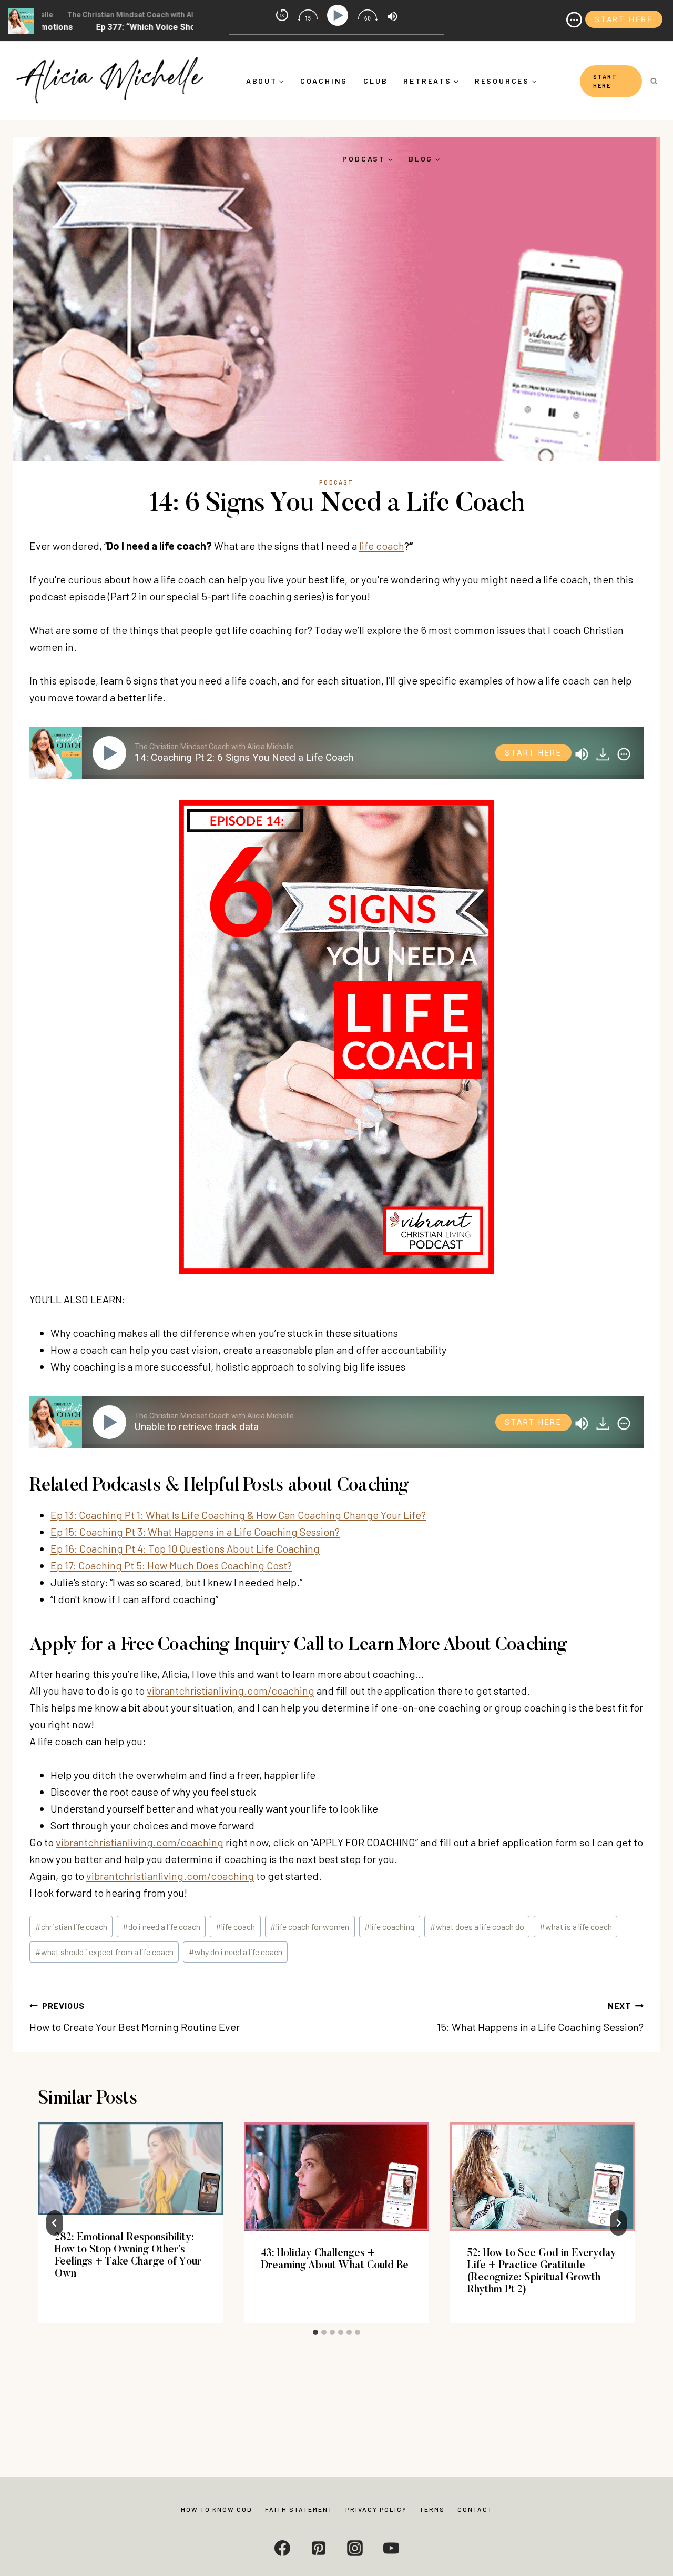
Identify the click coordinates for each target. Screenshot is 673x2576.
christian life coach (71, 1926)
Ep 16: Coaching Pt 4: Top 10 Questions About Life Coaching (185, 1548)
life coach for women (310, 1926)
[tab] (315, 2332)
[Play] (111, 753)
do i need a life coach (161, 1926)
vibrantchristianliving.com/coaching (231, 1690)
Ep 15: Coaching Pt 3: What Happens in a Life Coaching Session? (195, 1532)
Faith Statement (299, 2509)
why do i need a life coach (236, 1952)
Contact (475, 2509)
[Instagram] (355, 2548)
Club (375, 81)
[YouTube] (391, 2548)
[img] (624, 754)
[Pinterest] (319, 2548)
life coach (382, 546)
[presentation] (130, 2169)
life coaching (389, 1926)
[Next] (618, 2223)
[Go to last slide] (55, 2223)
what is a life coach (576, 1926)
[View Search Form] (654, 81)
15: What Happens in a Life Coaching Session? (540, 2017)
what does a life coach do (477, 1926)
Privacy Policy (376, 2509)
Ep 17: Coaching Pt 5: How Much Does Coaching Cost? (171, 1565)
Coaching (324, 81)
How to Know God (217, 2509)
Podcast (336, 482)
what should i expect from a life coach (104, 1952)
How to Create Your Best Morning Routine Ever (135, 2017)
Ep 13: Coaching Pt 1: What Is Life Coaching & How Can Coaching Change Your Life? (238, 1515)
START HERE (605, 81)
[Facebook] (282, 2548)
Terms (432, 2509)
